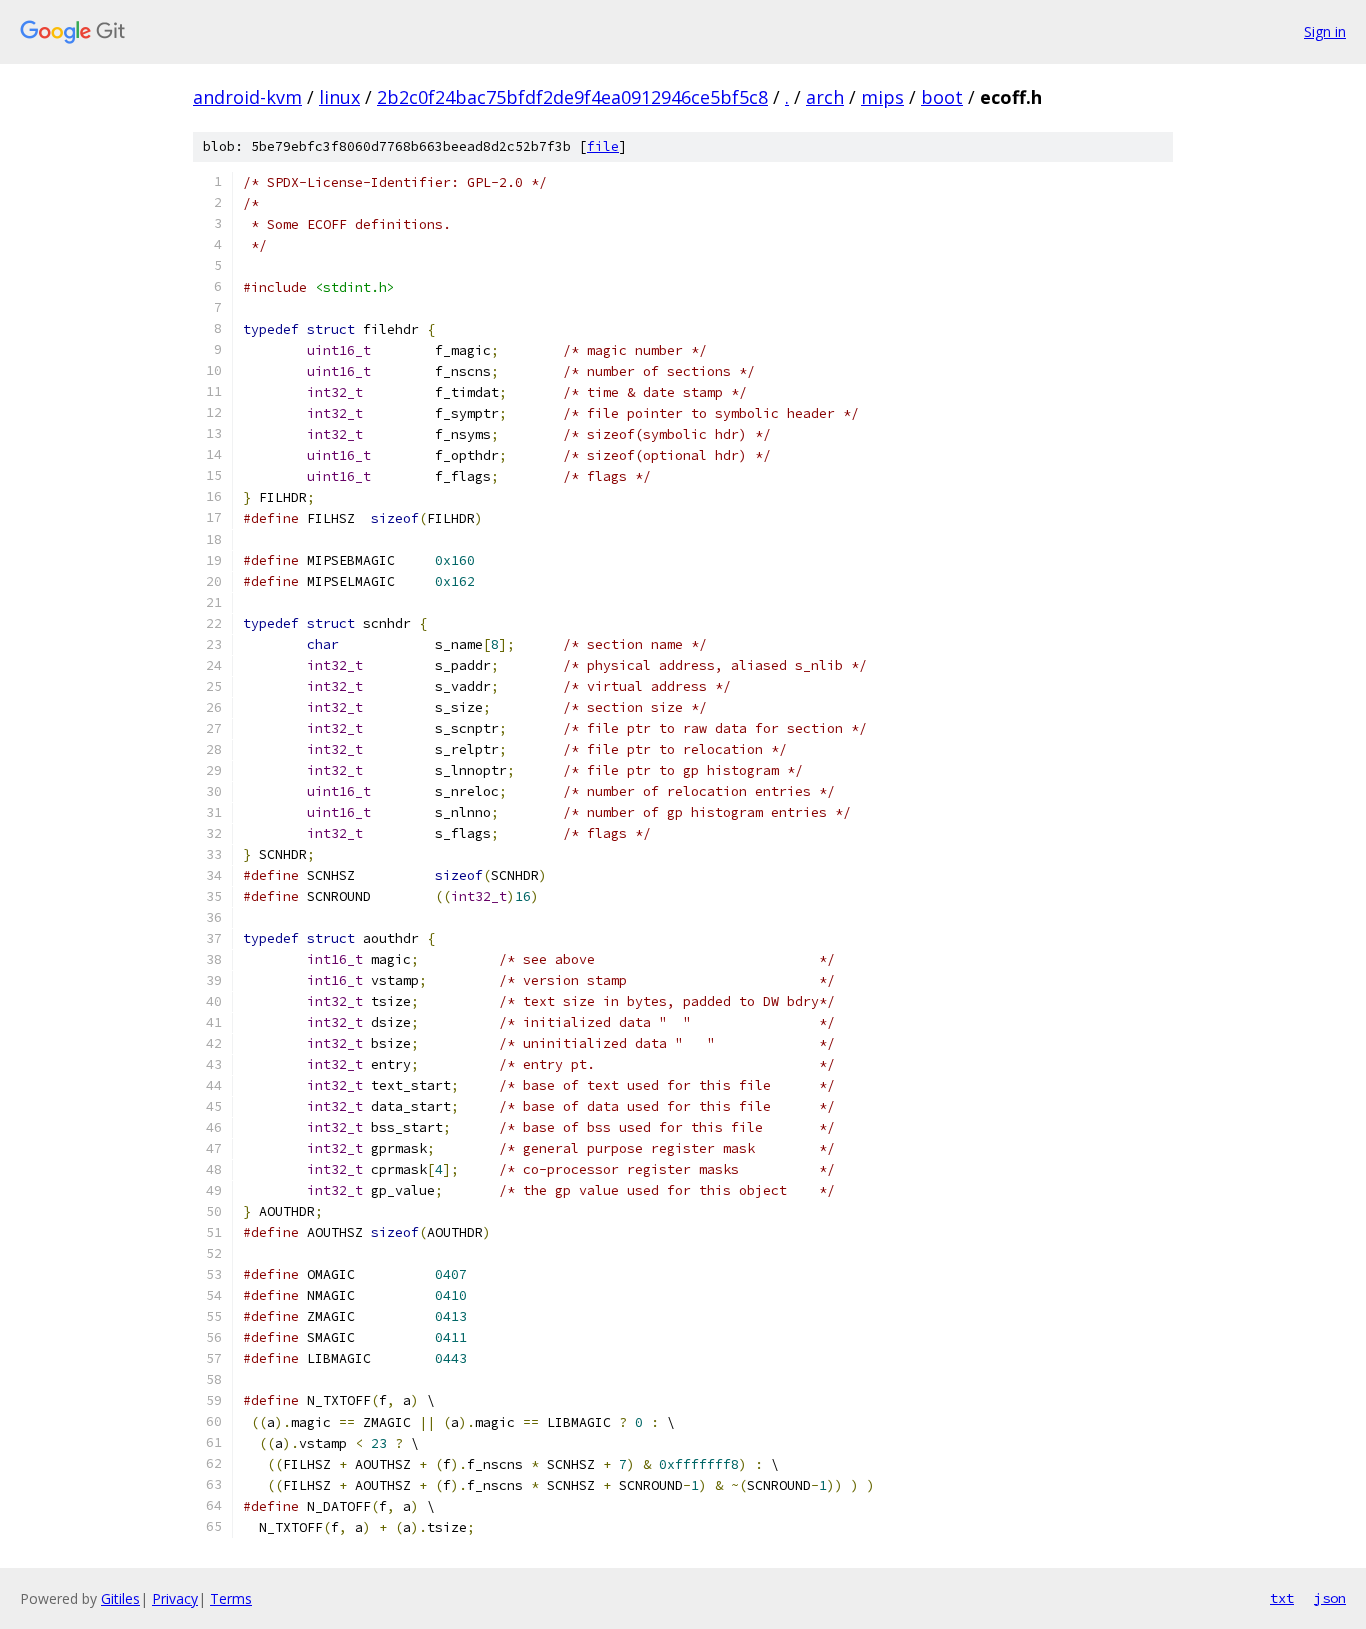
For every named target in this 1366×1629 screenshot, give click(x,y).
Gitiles (120, 1598)
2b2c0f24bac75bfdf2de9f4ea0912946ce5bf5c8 (572, 97)
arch (825, 97)
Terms (231, 1598)
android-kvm (247, 97)
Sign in (1325, 31)
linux (339, 97)
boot (942, 97)
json (1330, 1598)
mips (882, 97)
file (603, 146)
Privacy (175, 1598)
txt (1282, 1598)
